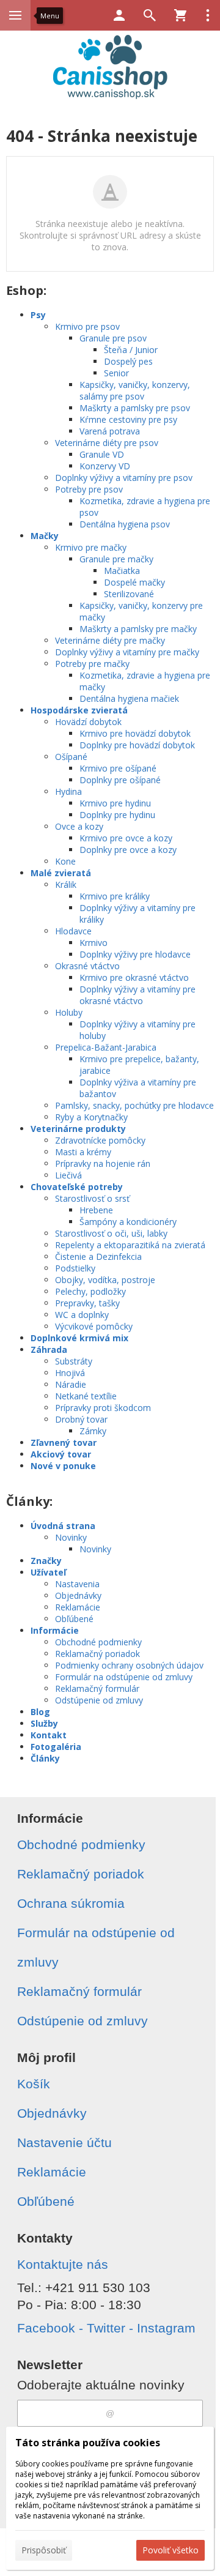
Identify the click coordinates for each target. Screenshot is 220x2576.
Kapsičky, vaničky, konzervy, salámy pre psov (135, 390)
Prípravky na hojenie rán (103, 1163)
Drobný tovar (81, 1419)
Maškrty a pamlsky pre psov (135, 408)
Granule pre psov (113, 338)
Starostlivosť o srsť (92, 1198)
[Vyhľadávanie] (150, 15)
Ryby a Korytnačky (91, 1117)
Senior (116, 373)
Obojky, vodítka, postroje (105, 1280)
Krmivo (94, 943)
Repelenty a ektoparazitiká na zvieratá (130, 1245)
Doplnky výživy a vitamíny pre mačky (127, 652)
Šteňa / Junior (131, 350)
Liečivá (68, 1175)
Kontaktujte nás (63, 2264)
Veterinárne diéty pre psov (107, 443)
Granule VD (102, 454)
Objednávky (78, 1595)
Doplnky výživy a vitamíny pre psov (124, 478)
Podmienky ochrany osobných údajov (129, 1665)
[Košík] (180, 15)
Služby (44, 1723)
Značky (46, 1561)
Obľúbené (74, 1619)
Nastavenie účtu (64, 2142)
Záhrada (49, 1349)
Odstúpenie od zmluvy (99, 1700)
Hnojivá (70, 1373)
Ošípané (71, 757)
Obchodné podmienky (98, 1642)
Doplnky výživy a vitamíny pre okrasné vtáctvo (137, 995)
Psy (38, 315)
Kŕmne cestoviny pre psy (128, 419)
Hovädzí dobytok (88, 722)
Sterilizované (129, 594)
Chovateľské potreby (77, 1187)
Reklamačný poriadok (97, 1654)
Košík (34, 2084)
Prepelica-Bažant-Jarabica (106, 1047)
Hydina (68, 791)
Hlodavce (73, 931)
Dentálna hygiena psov (125, 524)
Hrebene (96, 1210)
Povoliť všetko (170, 2550)
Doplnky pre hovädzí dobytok (137, 745)
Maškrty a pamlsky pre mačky (138, 629)
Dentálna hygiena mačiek (129, 698)
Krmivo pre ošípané (118, 768)
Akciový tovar (61, 1454)
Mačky (45, 536)
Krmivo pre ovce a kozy (126, 838)
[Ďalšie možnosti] (208, 15)
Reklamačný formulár (97, 1688)
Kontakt (49, 1735)
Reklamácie (78, 1607)
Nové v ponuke (63, 1466)
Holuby (69, 1012)
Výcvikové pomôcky (94, 1326)
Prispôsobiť (44, 2550)
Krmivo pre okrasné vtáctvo (134, 977)
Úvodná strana (63, 1526)
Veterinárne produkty (78, 1129)
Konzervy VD (105, 466)
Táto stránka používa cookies (88, 2443)
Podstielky (75, 1268)
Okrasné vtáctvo (87, 966)
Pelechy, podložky (90, 1291)
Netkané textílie (86, 1396)
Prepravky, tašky (87, 1303)
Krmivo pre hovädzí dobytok (135, 733)
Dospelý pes (128, 361)
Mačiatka (122, 571)
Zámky (93, 1431)
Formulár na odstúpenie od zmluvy (124, 1677)
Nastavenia (77, 1584)
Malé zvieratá (61, 873)
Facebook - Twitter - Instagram (106, 2328)
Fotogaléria (56, 1747)
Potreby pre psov (89, 489)
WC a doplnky (82, 1315)
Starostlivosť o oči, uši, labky (111, 1233)
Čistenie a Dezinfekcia (98, 1256)
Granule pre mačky (116, 559)
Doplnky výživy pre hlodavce (135, 954)
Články (45, 1758)
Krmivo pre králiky (115, 896)
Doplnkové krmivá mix (79, 1338)
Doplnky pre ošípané (120, 780)
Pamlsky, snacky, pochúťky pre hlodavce (134, 1105)
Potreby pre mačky (92, 664)
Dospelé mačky (134, 582)
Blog (40, 1712)
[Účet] (119, 15)
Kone (65, 861)
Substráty (74, 1361)
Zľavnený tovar (64, 1442)
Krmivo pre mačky (91, 547)
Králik (66, 884)
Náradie (71, 1384)
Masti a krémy (83, 1152)
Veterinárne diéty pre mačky (110, 640)
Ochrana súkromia (71, 1903)
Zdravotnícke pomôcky (100, 1140)
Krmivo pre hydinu (115, 803)
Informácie (55, 1630)
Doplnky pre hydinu (117, 815)
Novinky (71, 1537)
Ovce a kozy (79, 826)
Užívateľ (48, 1572)
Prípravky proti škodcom (103, 1408)
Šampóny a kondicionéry (128, 1222)
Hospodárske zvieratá (79, 710)
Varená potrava (110, 431)
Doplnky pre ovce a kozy (128, 850)
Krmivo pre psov (87, 326)
